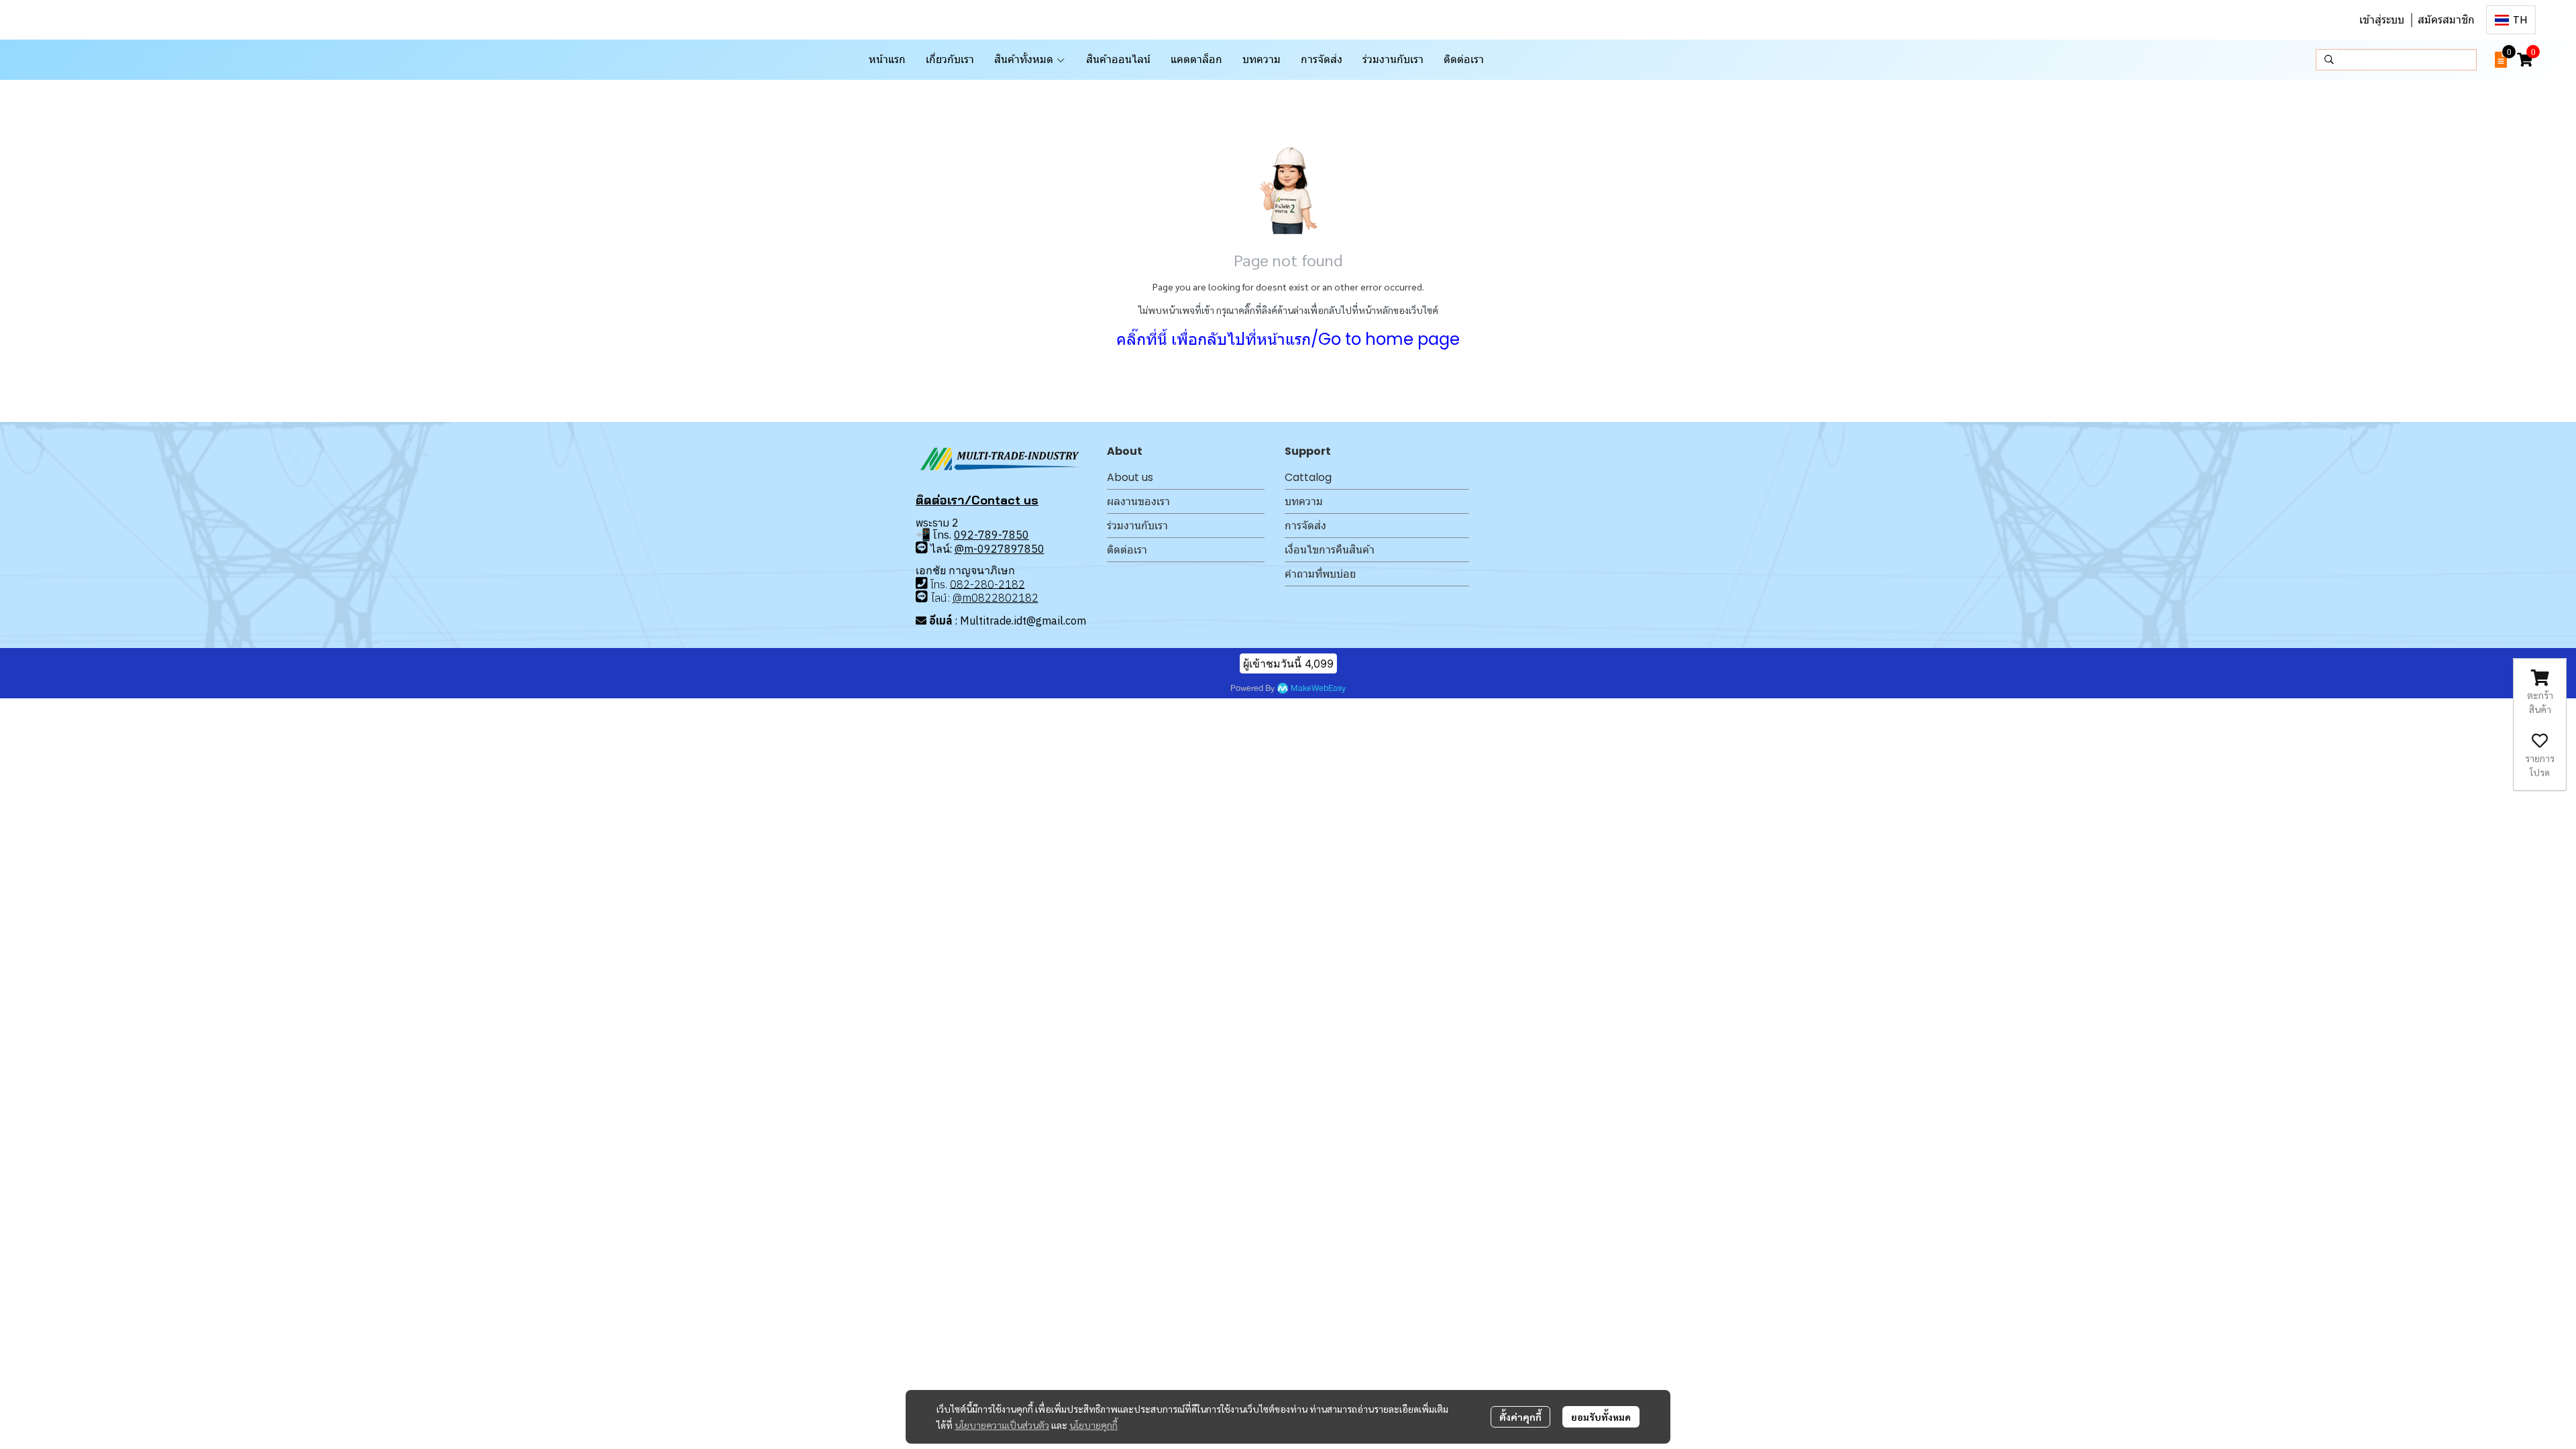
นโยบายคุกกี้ (1093, 1425)
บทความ (1304, 501)
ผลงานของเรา (1138, 501)
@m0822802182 (996, 598)
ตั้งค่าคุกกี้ (1520, 1417)
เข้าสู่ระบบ (2382, 20)
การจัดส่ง (1305, 526)
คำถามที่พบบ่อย (1320, 574)
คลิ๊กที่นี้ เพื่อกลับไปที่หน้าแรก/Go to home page (1288, 339)
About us (1130, 477)
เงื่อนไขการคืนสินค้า (1330, 550)
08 (957, 584)
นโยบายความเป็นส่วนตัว (1002, 1425)
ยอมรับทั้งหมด (1601, 1417)
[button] (2511, 20)
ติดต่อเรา (1127, 550)
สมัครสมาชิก (2446, 20)
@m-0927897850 (1000, 549)
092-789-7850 (991, 535)
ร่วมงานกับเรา (1137, 526)
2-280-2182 (994, 584)
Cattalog (1308, 477)
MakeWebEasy (1318, 689)
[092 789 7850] (922, 548)
